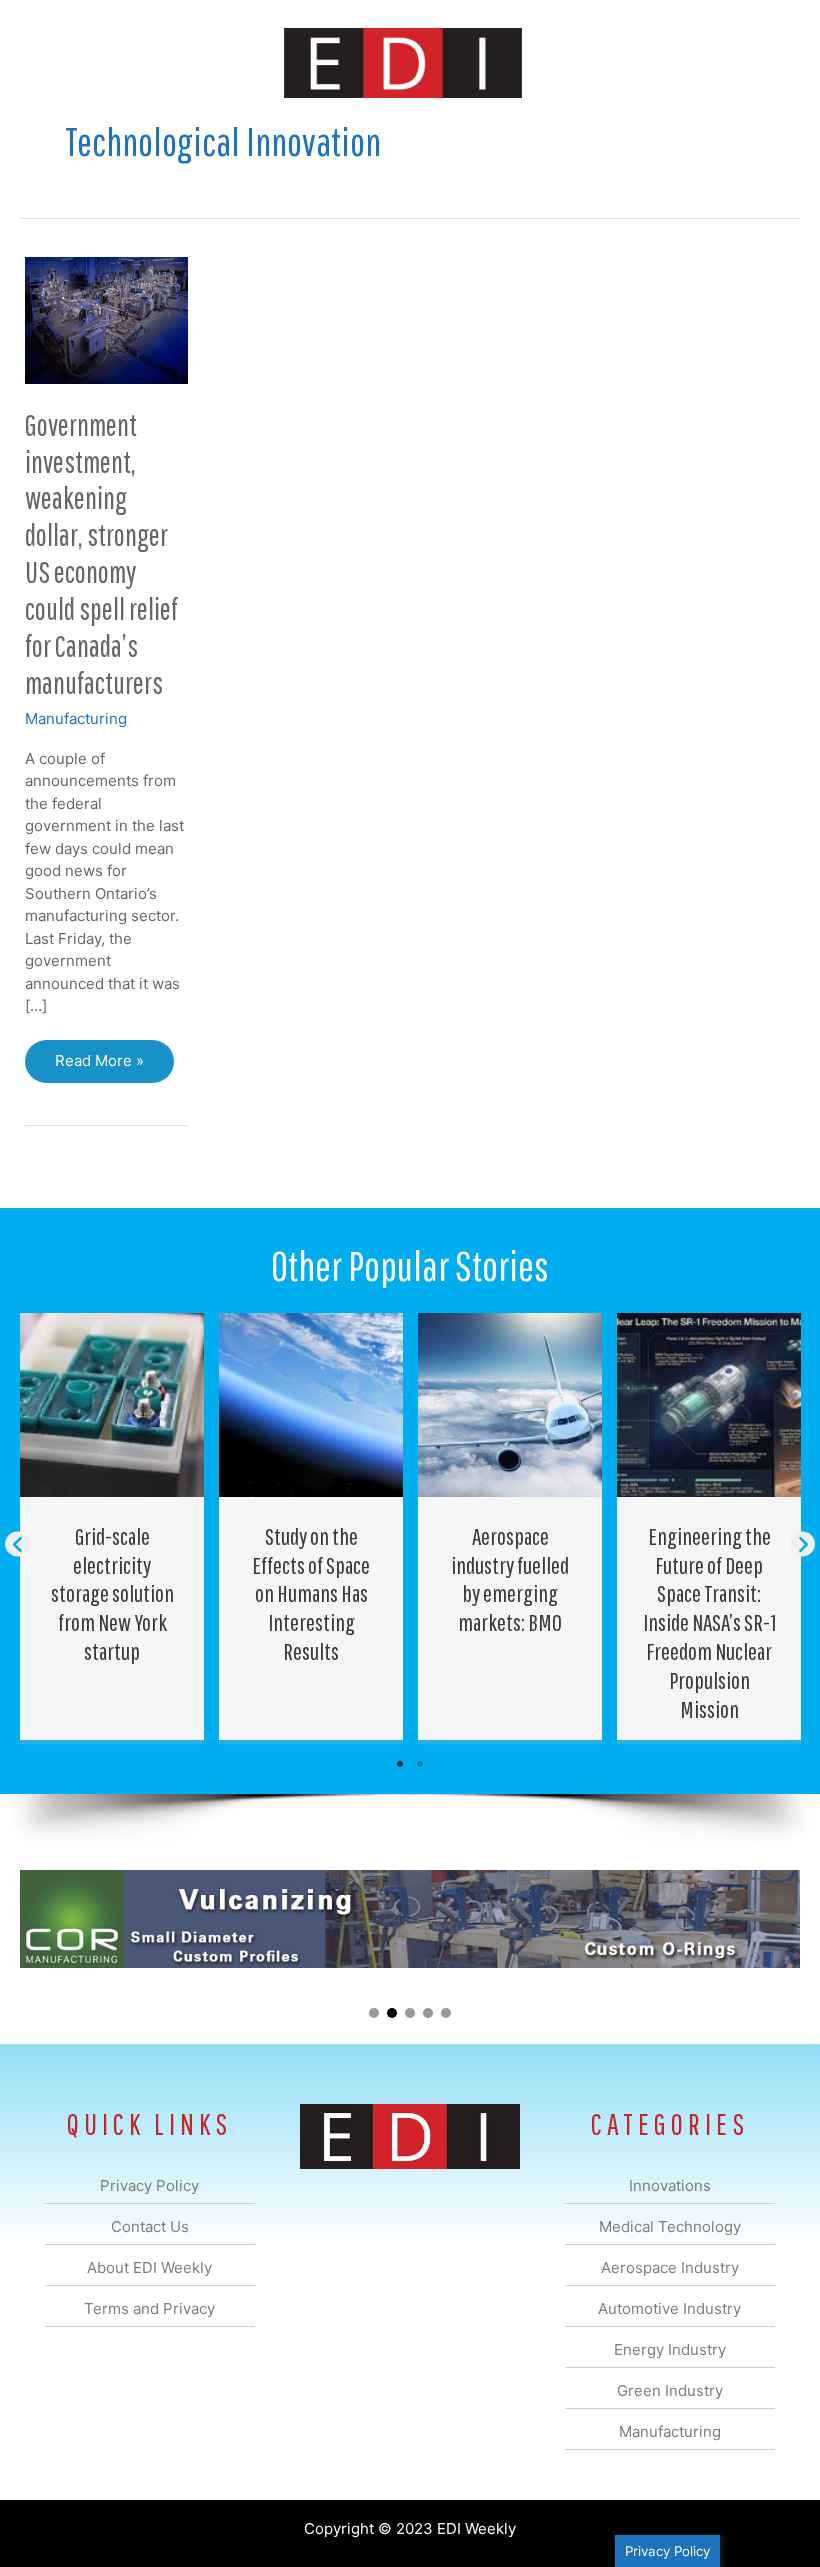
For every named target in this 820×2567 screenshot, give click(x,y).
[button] (17, 1543)
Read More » (105, 1066)
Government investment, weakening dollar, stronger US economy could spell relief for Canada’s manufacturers (101, 553)
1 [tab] (400, 1764)
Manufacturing (76, 718)
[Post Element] (112, 1527)
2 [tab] (420, 1764)
